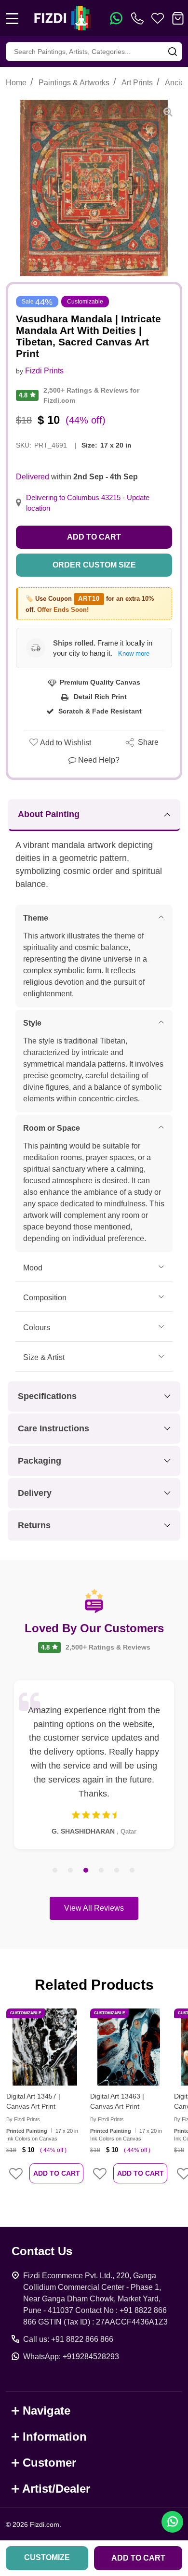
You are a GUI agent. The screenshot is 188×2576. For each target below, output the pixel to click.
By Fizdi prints (23, 2119)
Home (16, 83)
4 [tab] (102, 1871)
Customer (49, 2463)
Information (55, 2437)
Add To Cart (57, 2173)
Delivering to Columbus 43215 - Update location (88, 503)
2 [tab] (71, 1871)
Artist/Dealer (56, 2489)
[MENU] (12, 18)
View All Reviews (94, 1908)
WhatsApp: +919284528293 (71, 2357)
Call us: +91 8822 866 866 (68, 2339)
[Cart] (178, 18)
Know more (134, 654)
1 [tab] (55, 1871)
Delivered (33, 477)
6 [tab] (133, 1871)
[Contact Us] (139, 18)
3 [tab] (86, 1871)
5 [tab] (117, 1871)
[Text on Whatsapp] (116, 18)
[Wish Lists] (158, 18)
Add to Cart (94, 537)
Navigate (47, 2411)
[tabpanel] (94, 1765)
